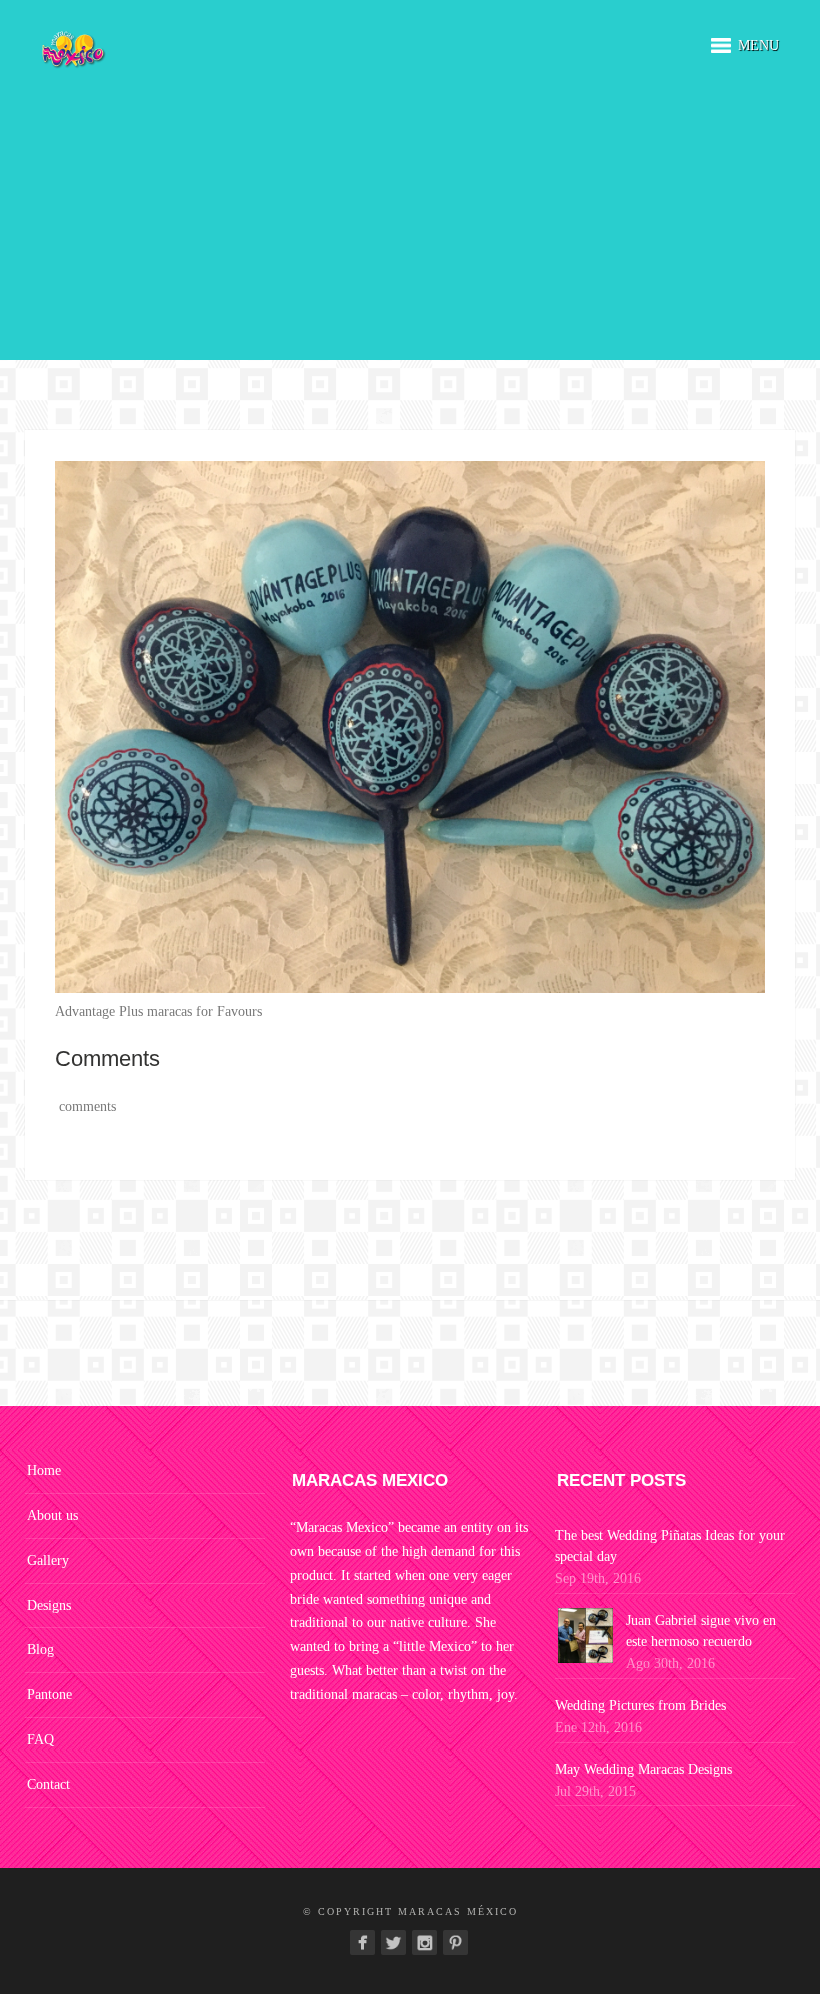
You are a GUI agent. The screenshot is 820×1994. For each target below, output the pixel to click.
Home (44, 1470)
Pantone (49, 1694)
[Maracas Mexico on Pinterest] (455, 1942)
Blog (40, 1649)
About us (52, 1515)
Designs (49, 1605)
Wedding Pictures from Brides (640, 1705)
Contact (48, 1784)
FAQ (40, 1739)
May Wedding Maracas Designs (643, 1769)
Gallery (48, 1560)
